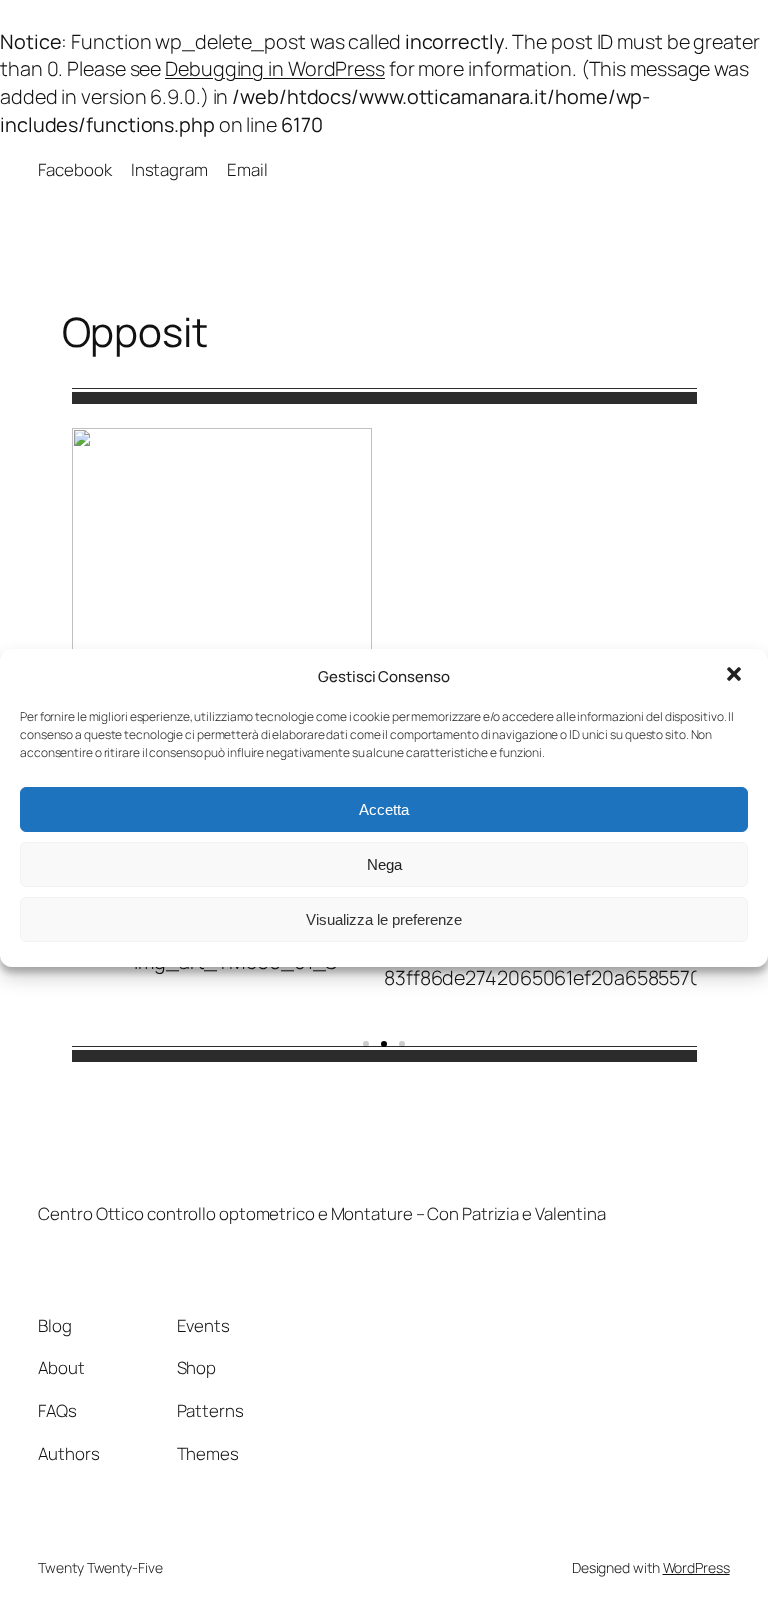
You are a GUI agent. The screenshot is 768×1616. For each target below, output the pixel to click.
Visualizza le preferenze (384, 919)
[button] (736, 676)
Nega (384, 864)
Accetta (384, 809)
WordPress (696, 1567)
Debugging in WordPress (275, 68)
